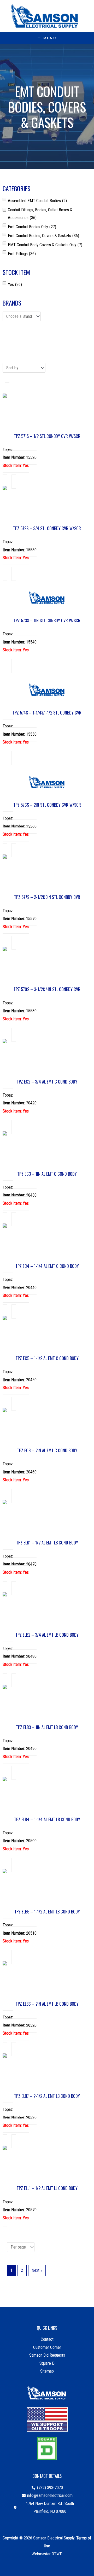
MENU (50, 38)
